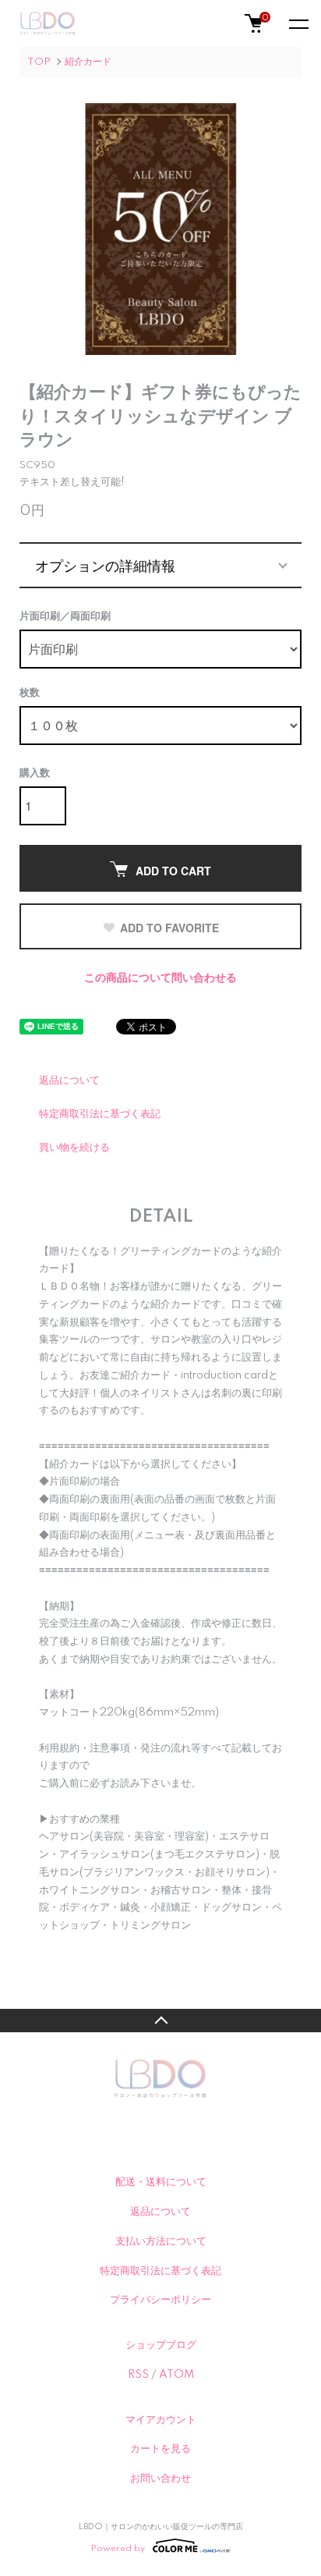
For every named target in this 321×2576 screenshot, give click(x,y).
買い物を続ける (74, 1148)
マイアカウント (161, 2420)
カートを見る (160, 2449)
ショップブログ (161, 2345)
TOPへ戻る (160, 2021)
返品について (69, 1080)
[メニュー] (298, 23)
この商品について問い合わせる (160, 978)
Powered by (118, 2548)
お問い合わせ (160, 2478)
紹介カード (88, 62)
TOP (39, 62)
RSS (138, 2375)
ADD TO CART (173, 871)
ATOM (176, 2375)
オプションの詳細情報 (105, 565)
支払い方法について (161, 2241)
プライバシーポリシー (160, 2300)
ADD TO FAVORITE (169, 928)
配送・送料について (161, 2182)
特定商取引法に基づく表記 (100, 1114)
